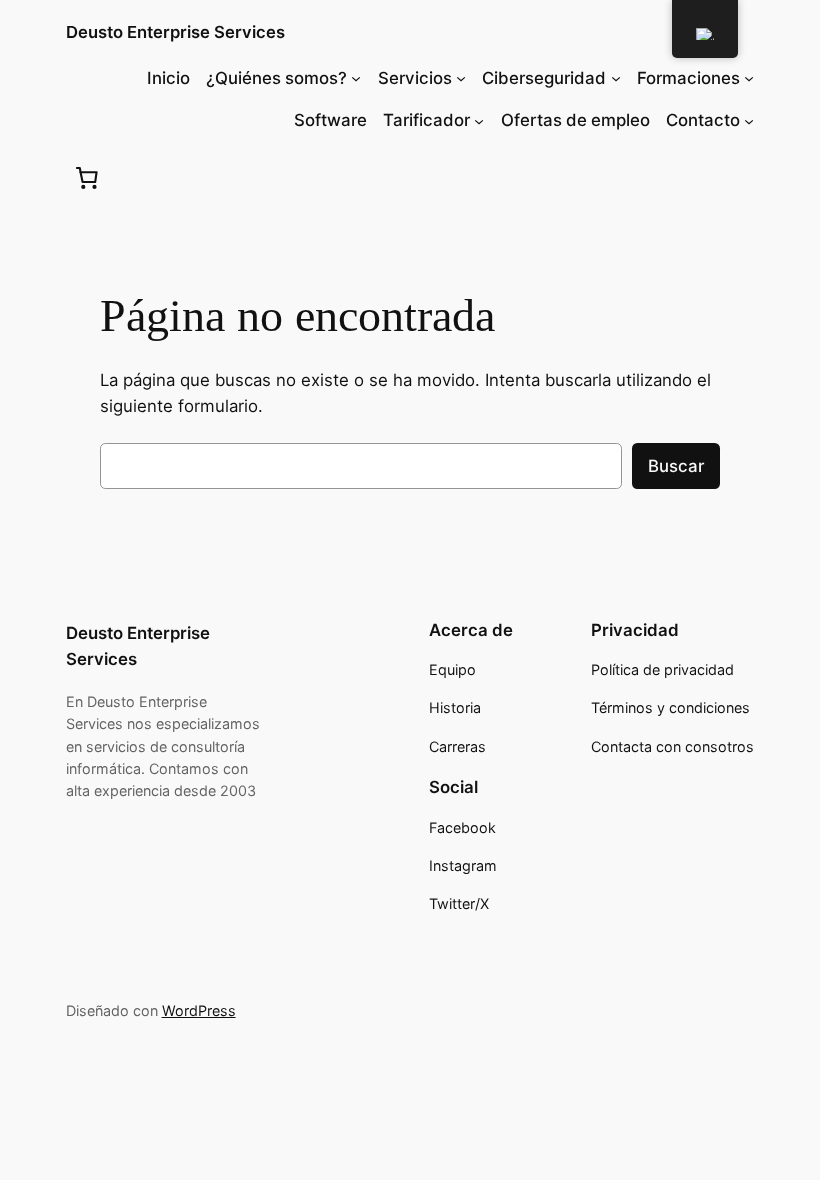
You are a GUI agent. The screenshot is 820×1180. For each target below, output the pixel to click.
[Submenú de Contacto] (749, 120)
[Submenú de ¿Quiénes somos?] (356, 78)
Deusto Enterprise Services (175, 32)
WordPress (199, 1010)
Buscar (676, 466)
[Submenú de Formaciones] (749, 78)
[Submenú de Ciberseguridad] (616, 78)
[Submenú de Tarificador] (479, 120)
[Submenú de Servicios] (461, 78)
